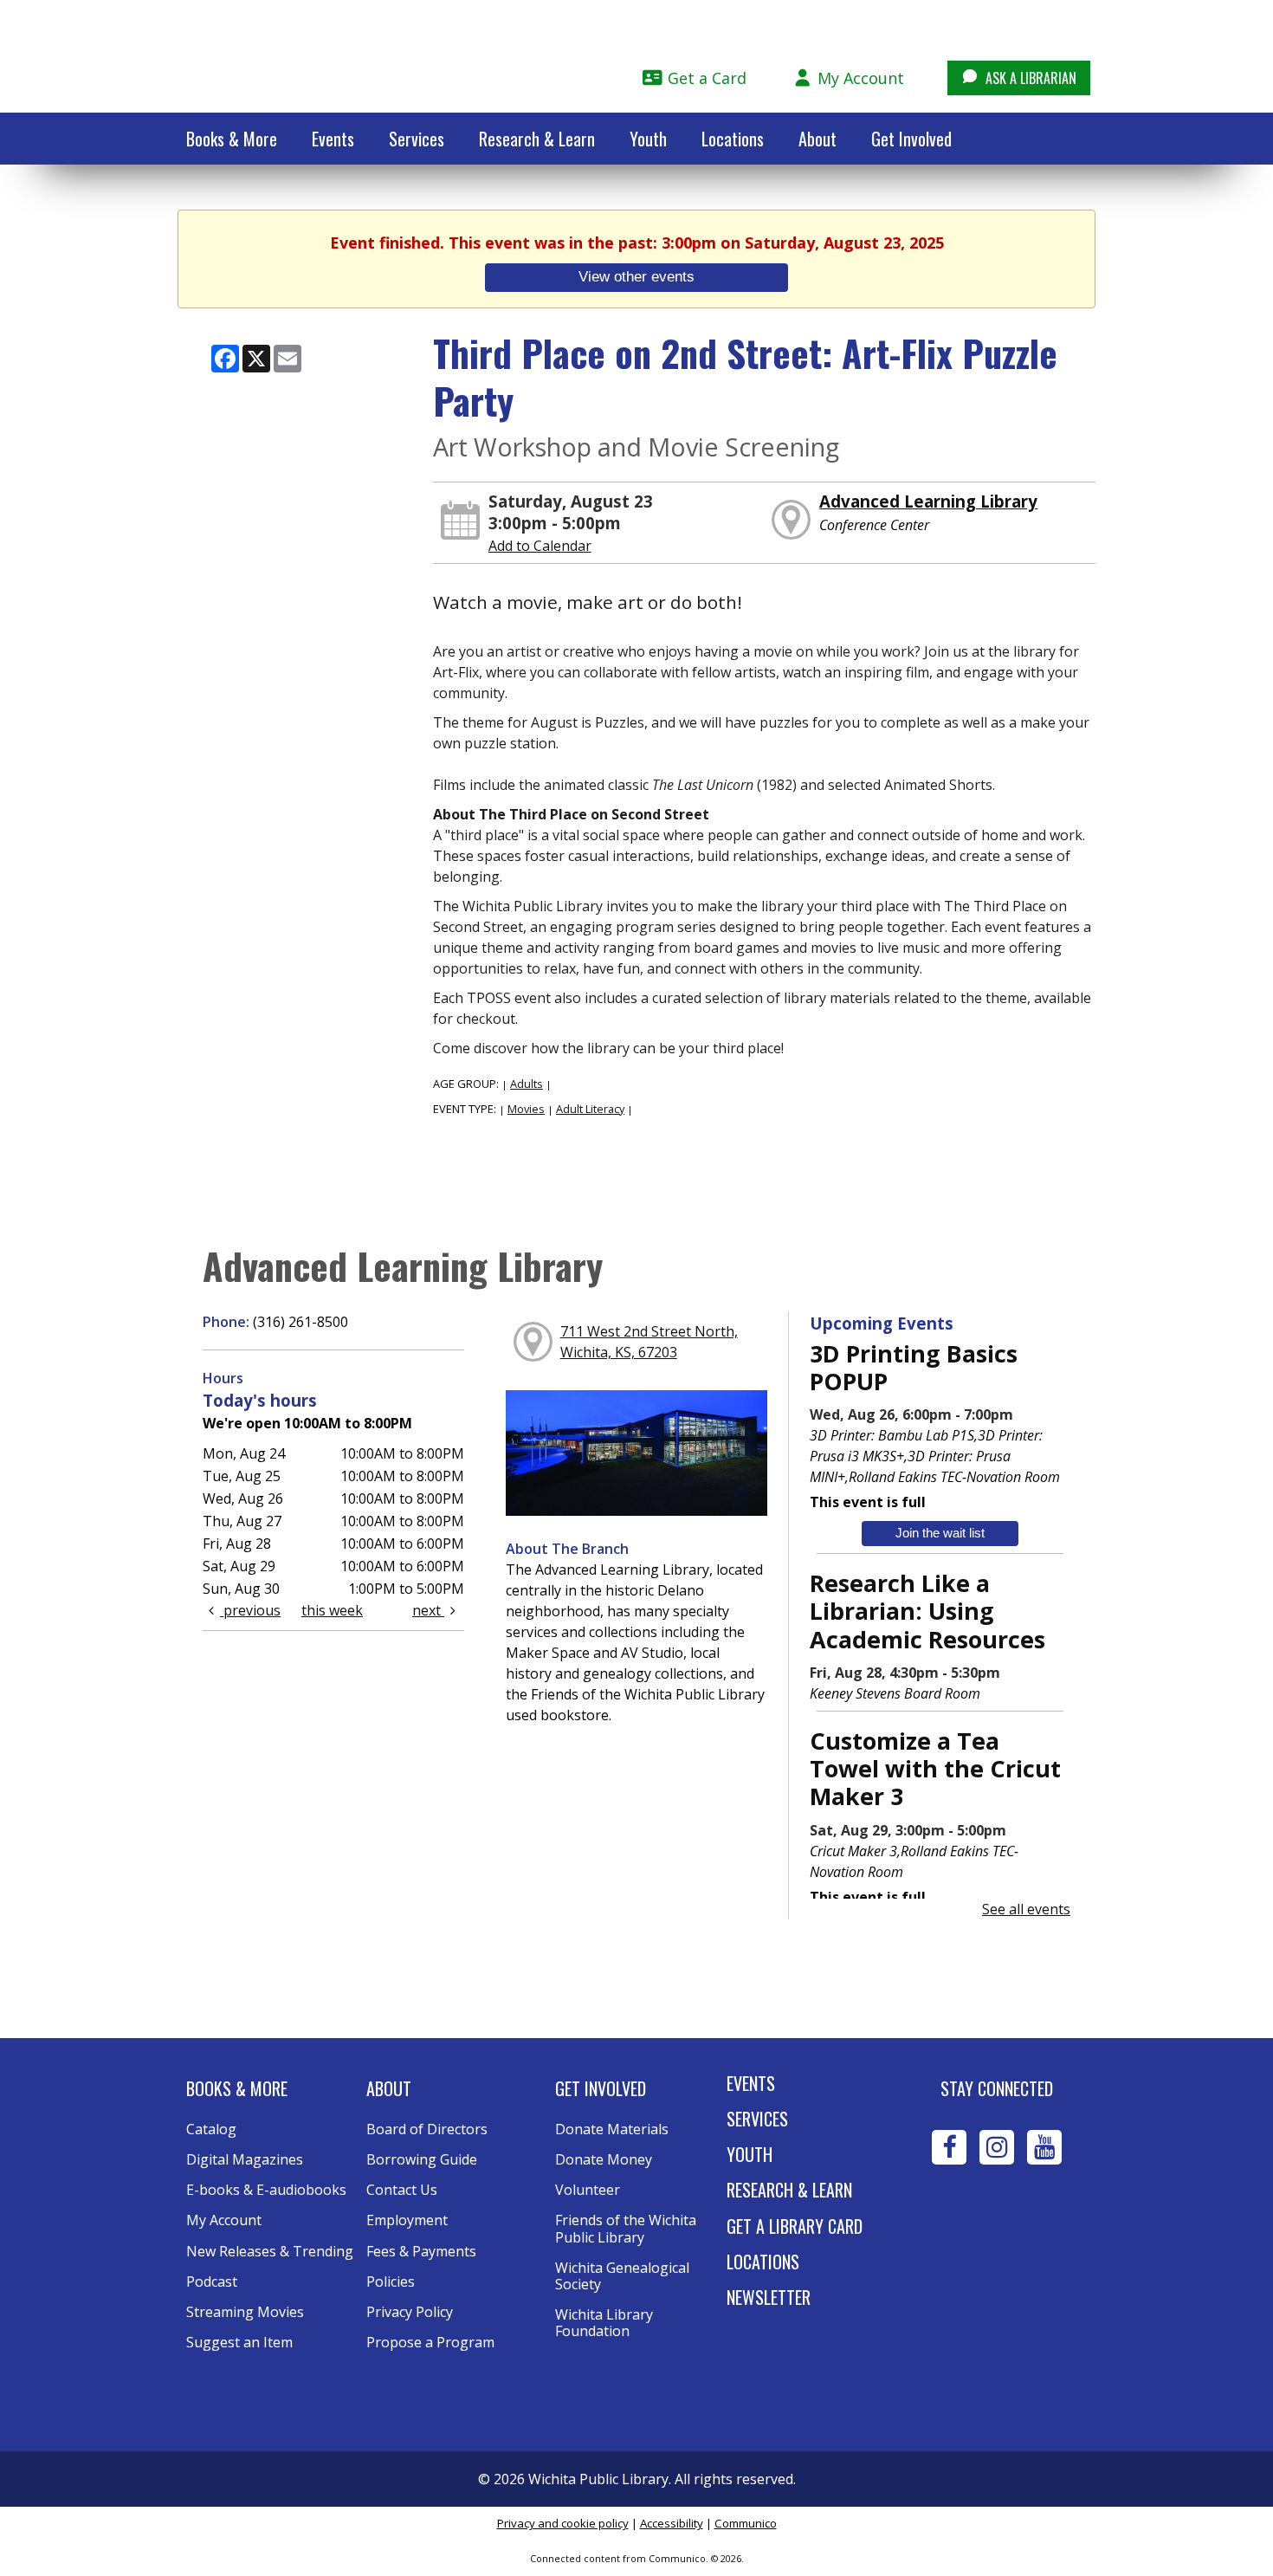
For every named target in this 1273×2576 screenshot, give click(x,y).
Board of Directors (427, 2129)
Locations (733, 139)
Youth (648, 139)
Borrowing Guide (422, 2159)
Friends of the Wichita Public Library (627, 2228)
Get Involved (911, 139)
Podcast (212, 2282)
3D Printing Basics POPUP (914, 1367)
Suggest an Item (239, 2342)
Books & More (232, 139)
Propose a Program (430, 2342)
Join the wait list (940, 1533)
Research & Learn (537, 139)
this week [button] (332, 1610)
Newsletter (769, 2297)
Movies (526, 1109)
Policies (391, 2282)
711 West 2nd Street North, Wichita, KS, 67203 (649, 1342)
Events (333, 139)
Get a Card (705, 78)
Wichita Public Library (299, 55)
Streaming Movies (245, 2312)
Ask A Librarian (1029, 78)
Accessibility (672, 2523)
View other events (636, 276)
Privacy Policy (410, 2312)
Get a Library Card (795, 2226)
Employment (407, 2220)
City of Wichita (997, 2226)
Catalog (211, 2129)
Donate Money (604, 2159)
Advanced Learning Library (928, 501)
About (817, 139)
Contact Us (402, 2190)
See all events (1026, 1909)
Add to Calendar (540, 546)
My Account (859, 78)
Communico (746, 2523)
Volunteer (588, 2190)
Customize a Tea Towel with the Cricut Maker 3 (935, 1769)
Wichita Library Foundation (606, 2323)
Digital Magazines (245, 2159)
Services (417, 139)
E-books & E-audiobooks (266, 2190)
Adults (527, 1084)
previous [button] (250, 1610)
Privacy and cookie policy (563, 2523)
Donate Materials (612, 2129)
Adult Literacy (590, 1109)
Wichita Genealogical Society (624, 2276)
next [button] (428, 1610)
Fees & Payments (421, 2251)
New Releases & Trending (270, 2251)
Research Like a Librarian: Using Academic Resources (927, 1611)
